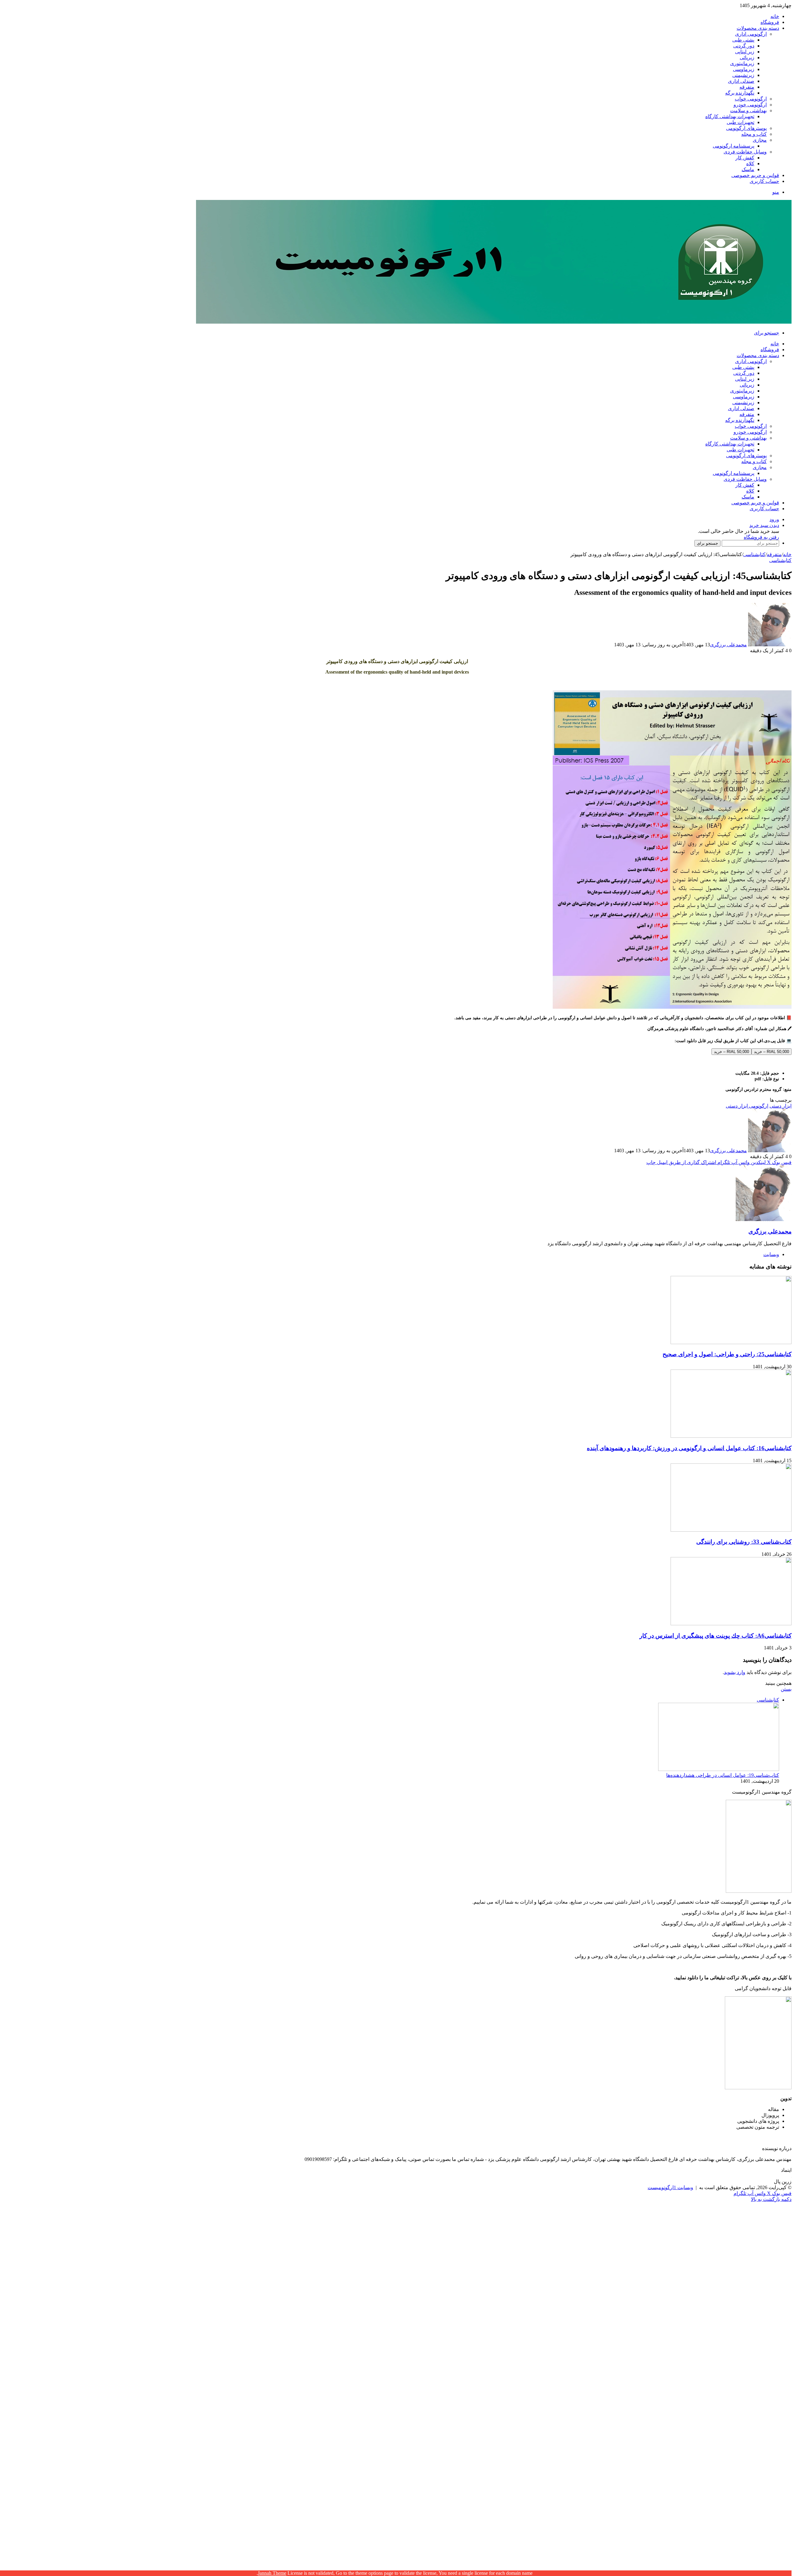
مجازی (760, 140)
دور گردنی (744, 46)
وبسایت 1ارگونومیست (670, 2187)
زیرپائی (747, 58)
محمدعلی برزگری (728, 645)
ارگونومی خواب (751, 99)
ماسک (748, 169)
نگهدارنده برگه (740, 93)
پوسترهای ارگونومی (746, 128)
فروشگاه (770, 22)
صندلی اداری (741, 81)
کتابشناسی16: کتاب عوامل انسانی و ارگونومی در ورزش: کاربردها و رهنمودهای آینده (689, 1448)
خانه (775, 16)
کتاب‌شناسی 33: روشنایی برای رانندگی (744, 1542)
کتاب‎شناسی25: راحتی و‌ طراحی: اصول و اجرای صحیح (727, 1354)
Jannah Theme (272, 2573)
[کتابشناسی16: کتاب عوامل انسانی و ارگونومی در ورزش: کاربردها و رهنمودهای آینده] (731, 1436)
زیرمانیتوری (742, 63)
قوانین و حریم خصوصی (755, 175)
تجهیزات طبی (740, 122)
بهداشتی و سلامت (748, 111)
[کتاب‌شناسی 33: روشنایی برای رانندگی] (731, 1530)
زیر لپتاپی (745, 52)
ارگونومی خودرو (750, 105)
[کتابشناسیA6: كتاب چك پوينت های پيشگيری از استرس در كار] (731, 1624)
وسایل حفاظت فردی (745, 152)
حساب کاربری (764, 181)
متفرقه (747, 87)
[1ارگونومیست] (494, 322)
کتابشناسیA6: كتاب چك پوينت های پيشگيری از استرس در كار (716, 1636)
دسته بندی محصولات (758, 28)
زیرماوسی (744, 69)
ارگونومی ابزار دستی (747, 1106)
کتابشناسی (754, 554)
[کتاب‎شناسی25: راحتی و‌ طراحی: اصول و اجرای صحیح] (731, 1342)
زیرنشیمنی (743, 75)
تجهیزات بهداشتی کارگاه (730, 116)
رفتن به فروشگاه (761, 537)
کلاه (750, 164)
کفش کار (745, 158)
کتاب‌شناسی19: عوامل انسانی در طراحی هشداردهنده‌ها (723, 1775)
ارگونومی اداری (751, 34)
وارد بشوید (735, 1672)
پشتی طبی (743, 40)
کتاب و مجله (754, 134)
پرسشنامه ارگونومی (734, 146)
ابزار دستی (781, 1106)
